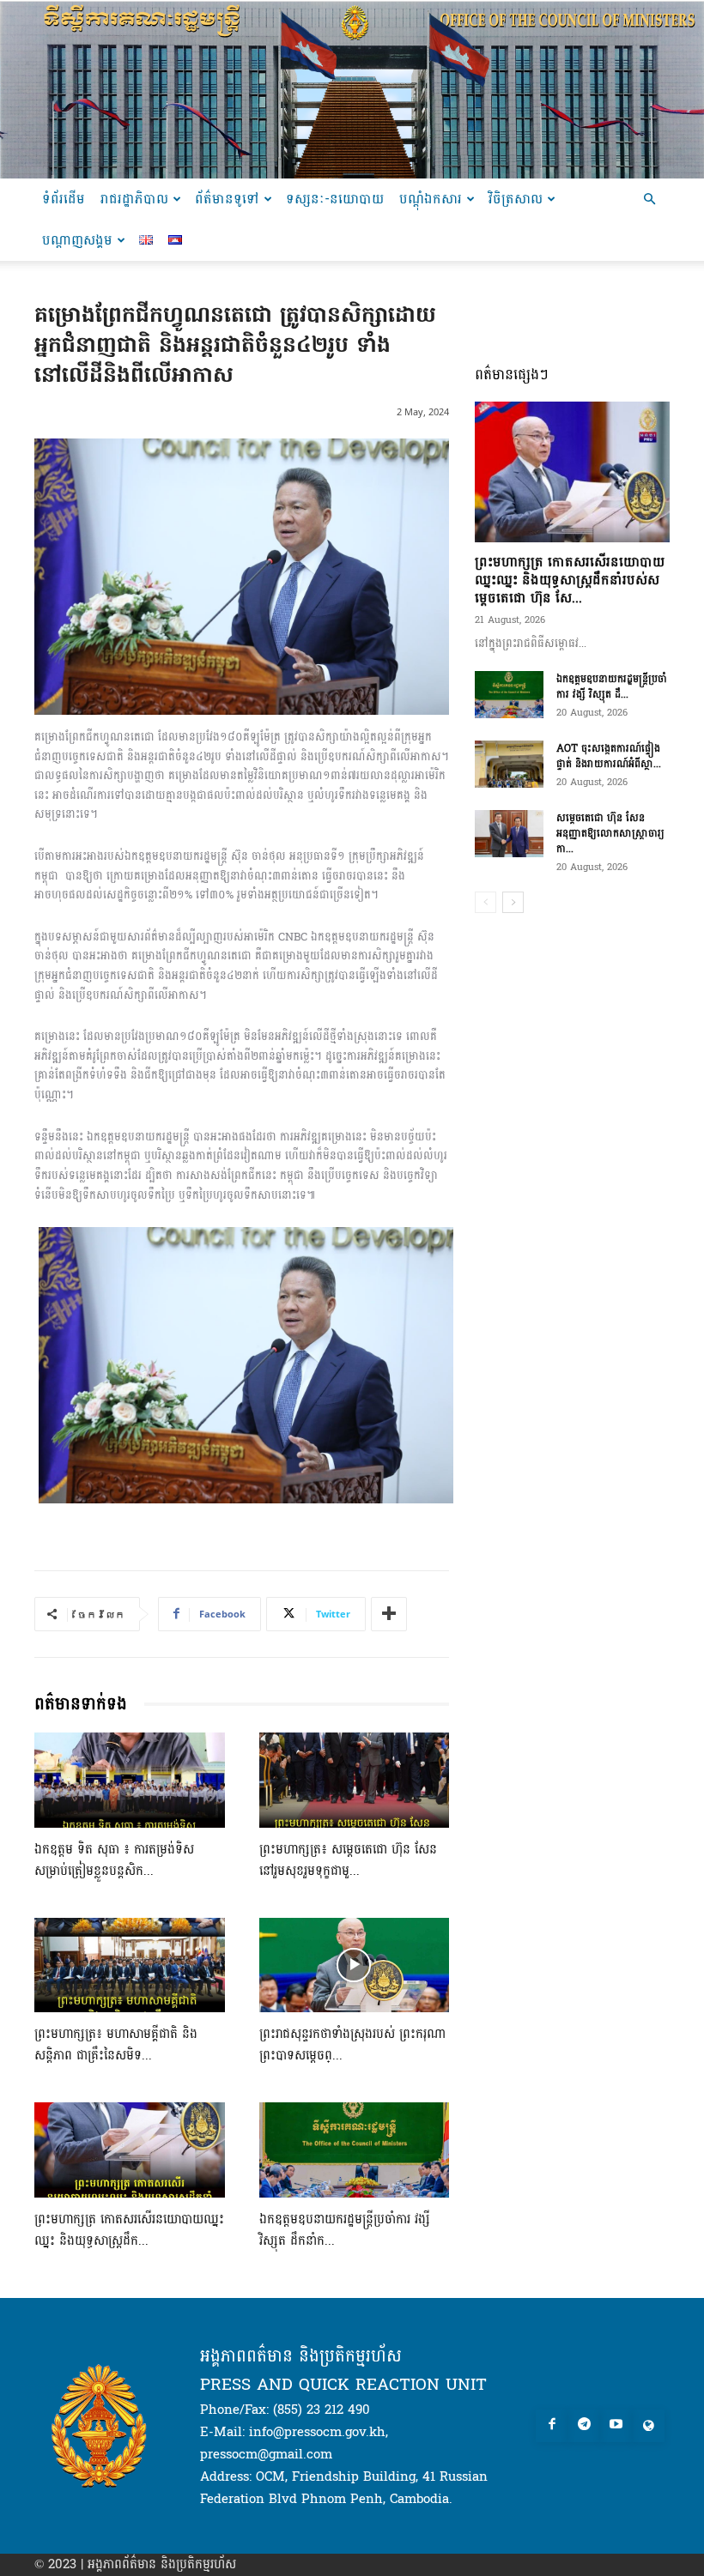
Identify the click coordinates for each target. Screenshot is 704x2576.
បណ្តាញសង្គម (77, 240)
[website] (648, 2426)
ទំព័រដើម (64, 199)
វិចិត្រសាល (516, 199)
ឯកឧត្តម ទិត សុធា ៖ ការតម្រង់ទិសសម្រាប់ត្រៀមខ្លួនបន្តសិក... (114, 1860)
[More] (389, 1614)
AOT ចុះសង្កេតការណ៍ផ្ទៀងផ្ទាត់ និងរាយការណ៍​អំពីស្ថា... (609, 756)
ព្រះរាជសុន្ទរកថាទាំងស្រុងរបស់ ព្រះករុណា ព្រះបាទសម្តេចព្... (352, 2045)
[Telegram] (584, 2426)
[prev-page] (486, 902)
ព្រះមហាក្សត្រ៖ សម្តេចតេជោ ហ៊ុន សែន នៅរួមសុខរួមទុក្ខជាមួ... (348, 1860)
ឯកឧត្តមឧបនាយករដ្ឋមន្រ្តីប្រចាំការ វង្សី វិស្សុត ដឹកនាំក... (345, 2230)
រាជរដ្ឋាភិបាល (134, 199)
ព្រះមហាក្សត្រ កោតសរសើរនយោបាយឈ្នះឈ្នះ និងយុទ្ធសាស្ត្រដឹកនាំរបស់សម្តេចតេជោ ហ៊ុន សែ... (570, 580)
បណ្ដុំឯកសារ (431, 199)
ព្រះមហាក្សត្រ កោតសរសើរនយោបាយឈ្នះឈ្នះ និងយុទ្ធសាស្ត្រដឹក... (129, 2230)
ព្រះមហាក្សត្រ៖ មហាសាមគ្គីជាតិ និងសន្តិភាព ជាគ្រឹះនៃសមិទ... (116, 2045)
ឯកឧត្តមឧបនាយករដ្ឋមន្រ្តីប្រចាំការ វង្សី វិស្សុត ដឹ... (612, 686)
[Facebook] (552, 2426)
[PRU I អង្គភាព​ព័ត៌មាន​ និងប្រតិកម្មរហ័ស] (352, 89)
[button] (649, 200)
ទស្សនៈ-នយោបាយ (335, 199)
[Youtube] (616, 2426)
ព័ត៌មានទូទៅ (227, 199)
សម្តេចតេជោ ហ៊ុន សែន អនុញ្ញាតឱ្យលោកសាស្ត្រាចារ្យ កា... (610, 833)
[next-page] (513, 902)
